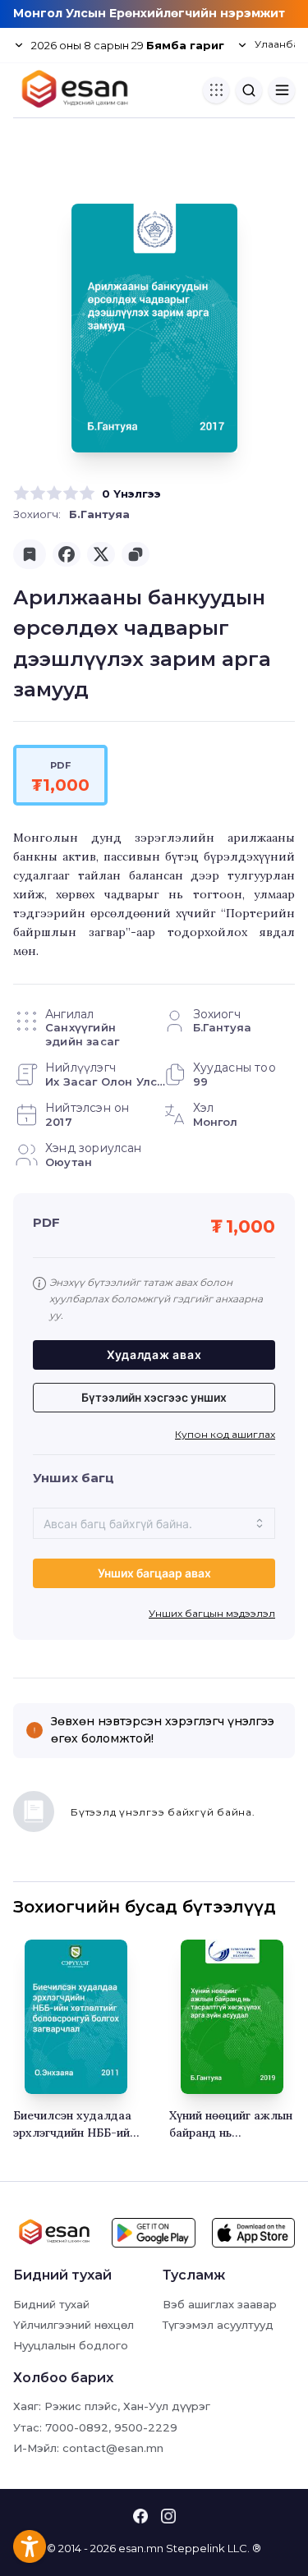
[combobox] (154, 1523)
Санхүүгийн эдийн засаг (82, 1034)
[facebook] (67, 554)
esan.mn (141, 2548)
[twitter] (101, 554)
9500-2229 (146, 2427)
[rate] (21, 494)
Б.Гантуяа (99, 514)
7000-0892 (77, 2427)
